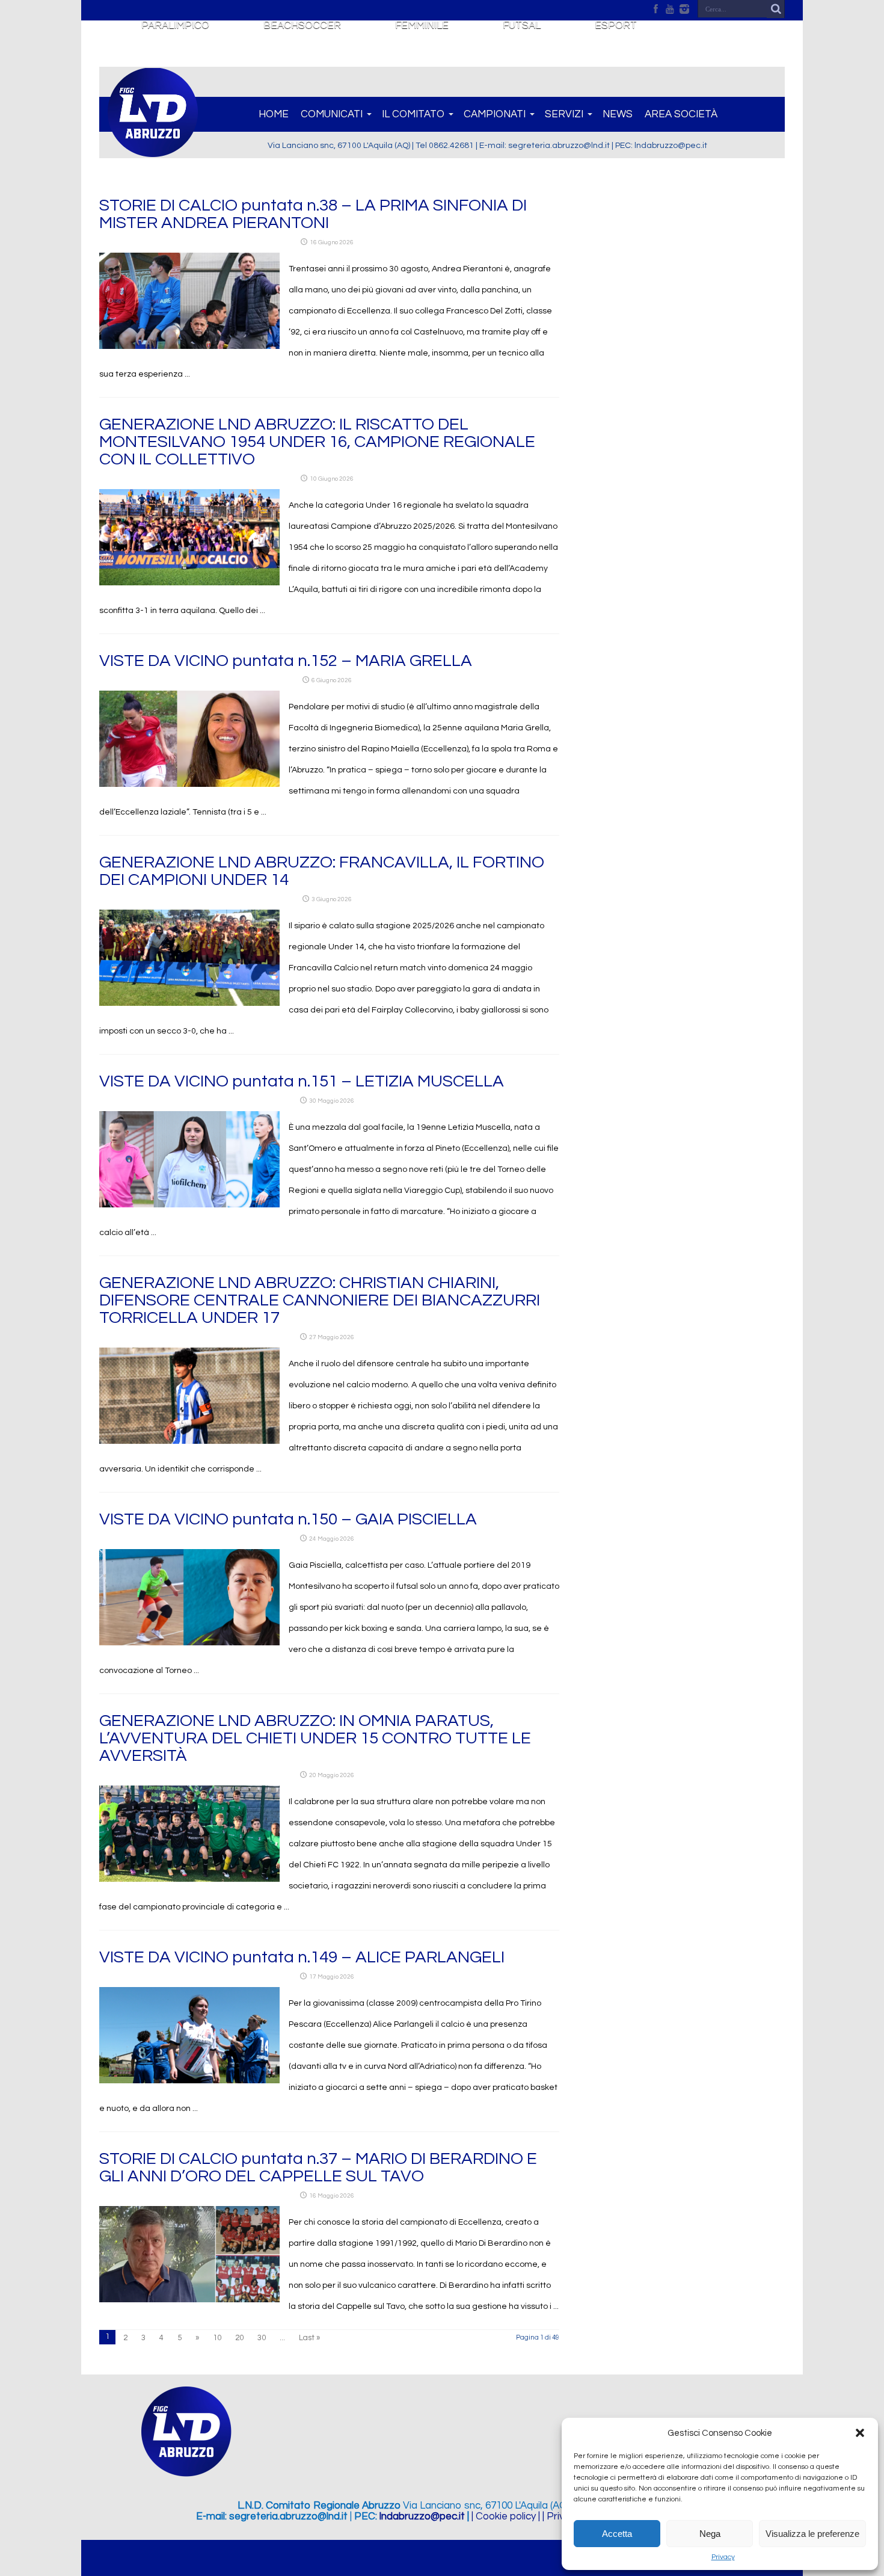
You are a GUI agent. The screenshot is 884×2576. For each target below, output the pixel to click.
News (618, 114)
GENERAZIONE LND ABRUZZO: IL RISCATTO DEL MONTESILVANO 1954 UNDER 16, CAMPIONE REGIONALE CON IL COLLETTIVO (317, 442)
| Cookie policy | (506, 2516)
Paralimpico (175, 25)
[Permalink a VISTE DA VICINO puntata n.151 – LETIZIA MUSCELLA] (189, 1205)
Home (274, 114)
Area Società (681, 114)
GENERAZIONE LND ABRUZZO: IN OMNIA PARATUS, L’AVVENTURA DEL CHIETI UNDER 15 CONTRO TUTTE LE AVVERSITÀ (315, 1738)
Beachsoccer (302, 25)
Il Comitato (413, 114)
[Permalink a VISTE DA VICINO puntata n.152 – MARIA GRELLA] (189, 784)
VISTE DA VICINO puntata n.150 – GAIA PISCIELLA (288, 1519)
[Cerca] (776, 9)
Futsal (522, 25)
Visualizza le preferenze (812, 2534)
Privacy (723, 2557)
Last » (309, 2338)
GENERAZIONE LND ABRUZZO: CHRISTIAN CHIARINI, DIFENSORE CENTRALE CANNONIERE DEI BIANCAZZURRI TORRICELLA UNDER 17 (320, 1300)
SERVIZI (564, 114)
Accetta (617, 2534)
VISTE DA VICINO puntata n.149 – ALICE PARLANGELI (302, 1957)
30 (262, 2338)
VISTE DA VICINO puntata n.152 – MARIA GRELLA (286, 661)
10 (217, 2338)
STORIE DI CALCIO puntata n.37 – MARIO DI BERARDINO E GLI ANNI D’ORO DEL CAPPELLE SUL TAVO (318, 2168)
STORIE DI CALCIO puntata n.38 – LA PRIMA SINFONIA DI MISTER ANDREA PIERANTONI (313, 214)
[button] (860, 2433)
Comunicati (332, 114)
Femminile (422, 25)
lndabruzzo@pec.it (422, 2516)
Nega (710, 2534)
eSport (616, 25)
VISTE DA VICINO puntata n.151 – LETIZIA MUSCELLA (302, 1081)
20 (239, 2338)
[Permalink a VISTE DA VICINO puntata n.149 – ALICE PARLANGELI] (189, 2081)
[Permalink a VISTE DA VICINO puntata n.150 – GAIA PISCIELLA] (189, 1643)
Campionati (495, 114)
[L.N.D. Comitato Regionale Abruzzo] (153, 150)
